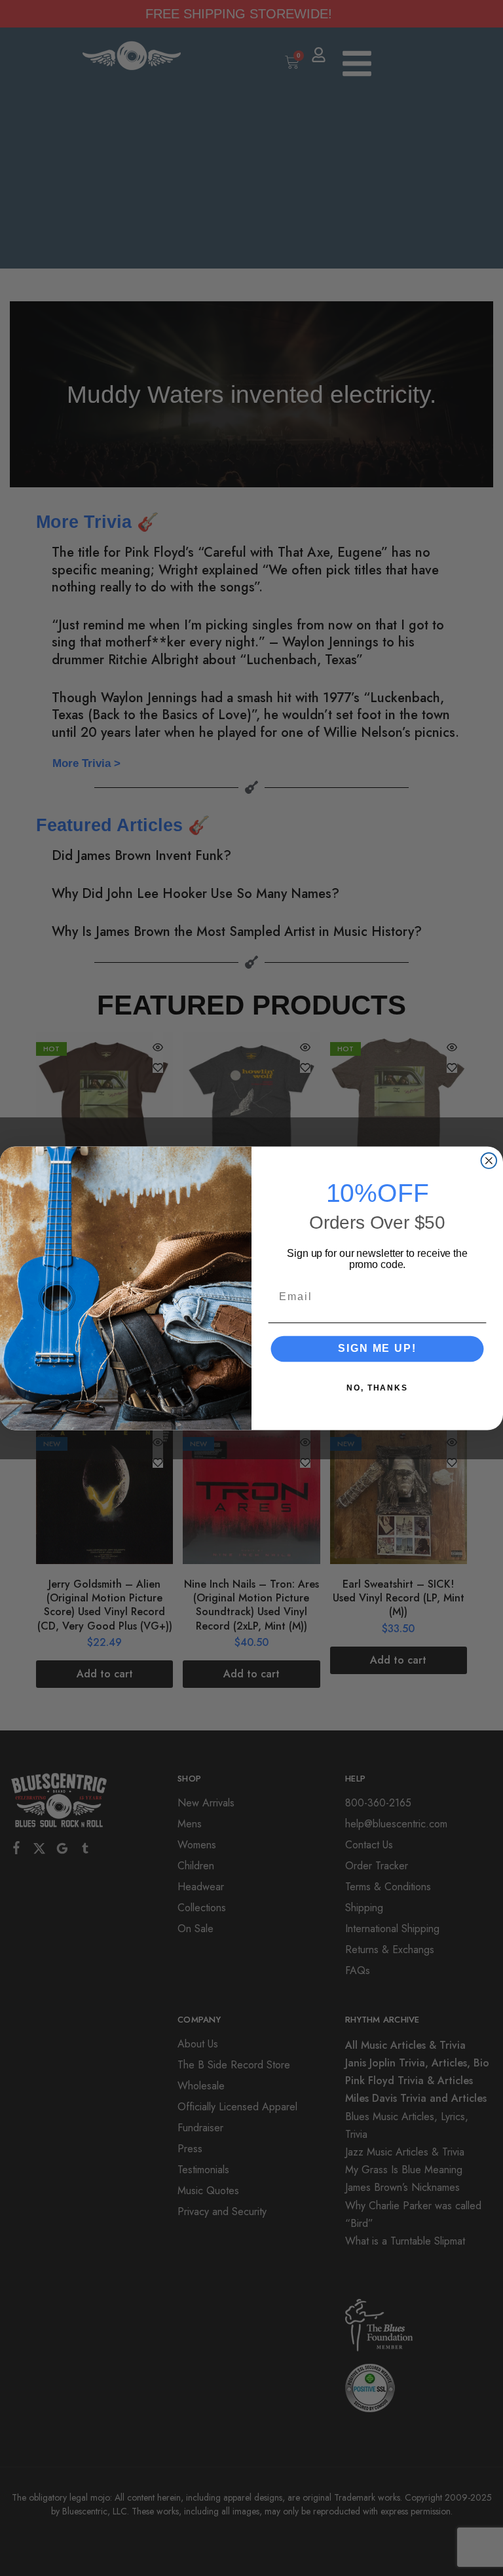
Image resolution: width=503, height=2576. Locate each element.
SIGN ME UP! (377, 1348)
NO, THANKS (377, 1387)
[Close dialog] (489, 1161)
